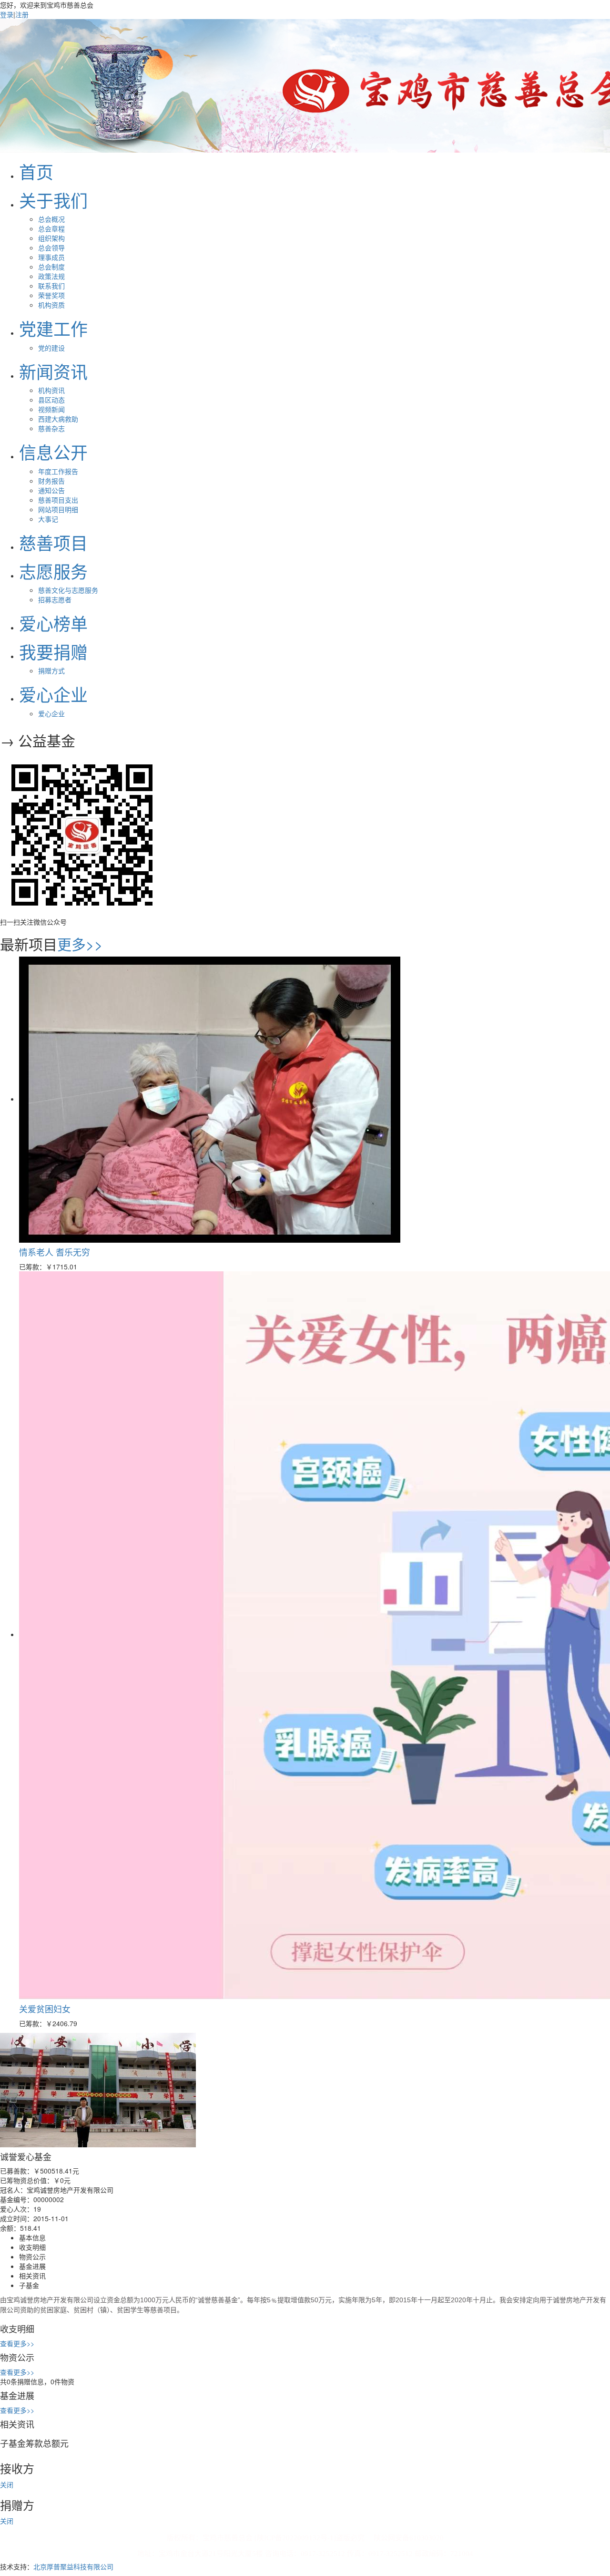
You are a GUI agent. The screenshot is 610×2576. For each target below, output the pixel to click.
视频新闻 (51, 409)
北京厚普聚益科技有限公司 (73, 2566)
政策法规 (51, 276)
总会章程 (51, 228)
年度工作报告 (58, 471)
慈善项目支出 (58, 500)
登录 (7, 14)
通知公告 (51, 490)
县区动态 (51, 400)
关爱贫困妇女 (45, 2009)
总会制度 (51, 267)
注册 (22, 14)
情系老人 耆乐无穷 (55, 1252)
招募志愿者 (55, 599)
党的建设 (51, 348)
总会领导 (51, 247)
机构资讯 (51, 390)
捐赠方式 (51, 670)
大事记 (48, 519)
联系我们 (51, 286)
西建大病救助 (58, 419)
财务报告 (51, 481)
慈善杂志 (51, 428)
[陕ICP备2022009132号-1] (295, 2538)
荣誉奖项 (51, 295)
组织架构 (51, 238)
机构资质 (51, 305)
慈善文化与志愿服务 (68, 590)
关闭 (7, 2484)
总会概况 (51, 219)
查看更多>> (17, 2343)
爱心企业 (51, 713)
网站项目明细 (58, 509)
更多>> (80, 944)
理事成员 (51, 257)
